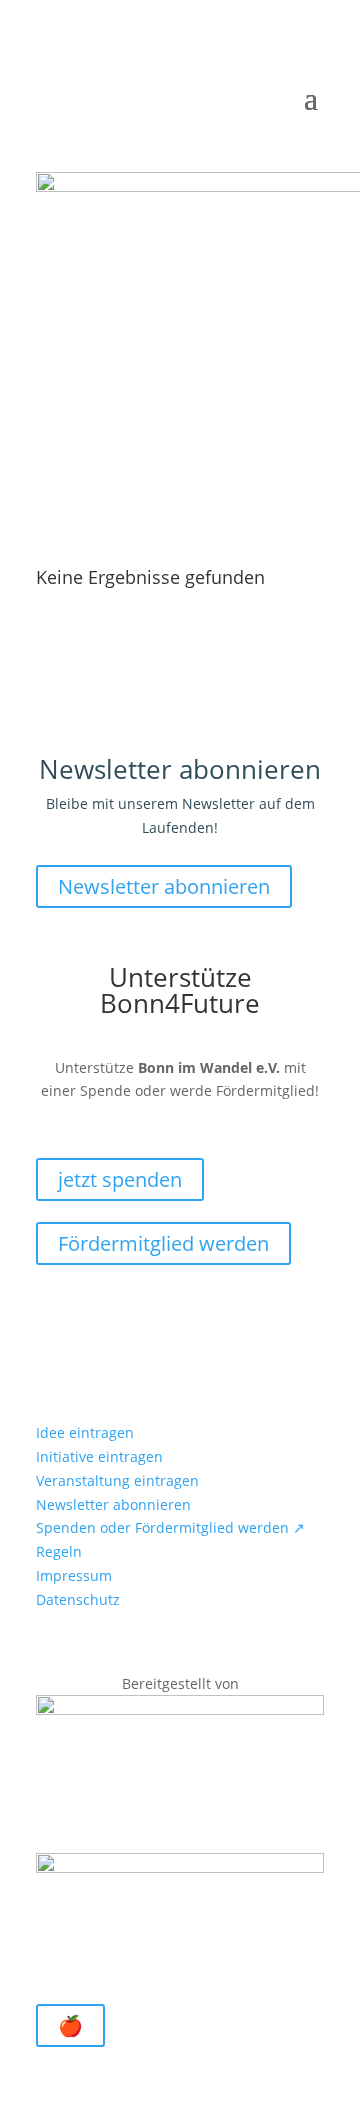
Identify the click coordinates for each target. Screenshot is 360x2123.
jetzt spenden (120, 1179)
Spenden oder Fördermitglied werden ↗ (170, 1527)
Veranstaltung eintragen (117, 1480)
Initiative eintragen (99, 1456)
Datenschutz (78, 1599)
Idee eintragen (85, 1432)
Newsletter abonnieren (164, 886)
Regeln (59, 1551)
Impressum (74, 1575)
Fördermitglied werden (163, 1243)
